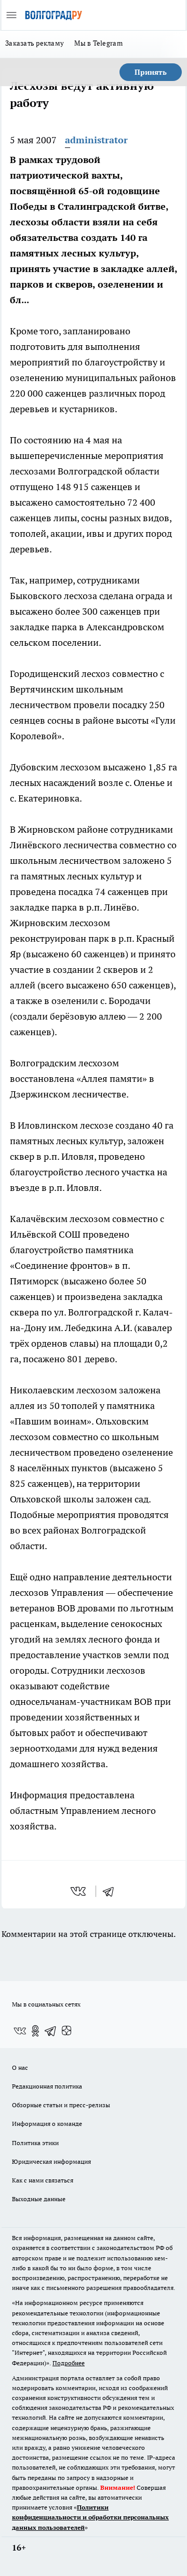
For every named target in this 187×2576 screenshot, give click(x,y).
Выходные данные (39, 2199)
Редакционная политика (47, 2086)
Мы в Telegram (98, 43)
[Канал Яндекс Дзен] (66, 2031)
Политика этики (35, 2143)
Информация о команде (47, 2124)
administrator (96, 140)
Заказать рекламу (35, 43)
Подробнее (69, 2363)
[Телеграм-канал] (51, 2031)
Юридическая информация (51, 2161)
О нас (20, 2067)
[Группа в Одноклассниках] (35, 2031)
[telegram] (112, 1891)
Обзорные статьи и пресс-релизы (61, 2105)
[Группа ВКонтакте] (20, 2031)
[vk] (79, 1891)
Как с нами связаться (43, 2180)
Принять (151, 72)
